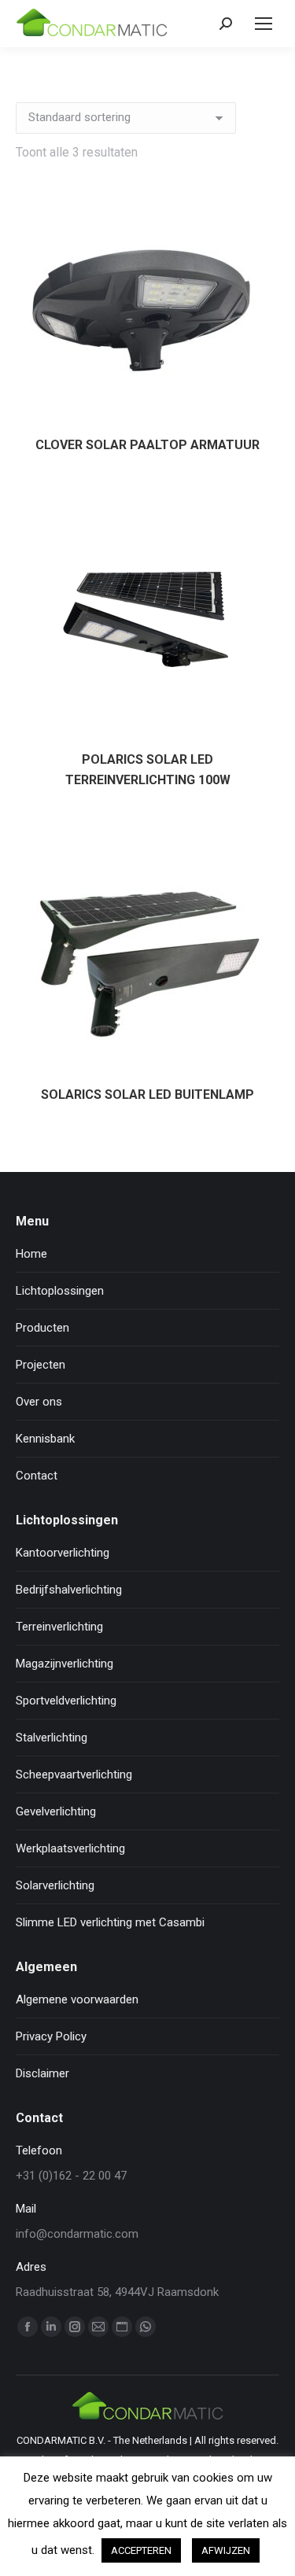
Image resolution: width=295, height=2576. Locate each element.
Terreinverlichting (59, 1627)
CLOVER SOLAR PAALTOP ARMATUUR (147, 445)
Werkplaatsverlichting (70, 1848)
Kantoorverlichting (63, 1553)
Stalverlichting (52, 1738)
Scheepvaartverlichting (74, 1774)
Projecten (41, 1365)
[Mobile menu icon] (264, 24)
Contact (37, 1476)
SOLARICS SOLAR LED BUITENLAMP (147, 1095)
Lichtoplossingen (60, 1291)
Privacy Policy (51, 2036)
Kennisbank (45, 1439)
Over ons (39, 1402)
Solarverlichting (55, 1885)
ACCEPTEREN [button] (141, 2550)
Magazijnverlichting (65, 1664)
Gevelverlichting (56, 1811)
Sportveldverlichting (66, 1701)
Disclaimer (42, 2073)
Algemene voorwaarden (77, 1999)
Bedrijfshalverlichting (69, 1590)
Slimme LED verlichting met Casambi (110, 1922)
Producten (42, 1328)
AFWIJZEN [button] (226, 2550)
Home (31, 1254)
